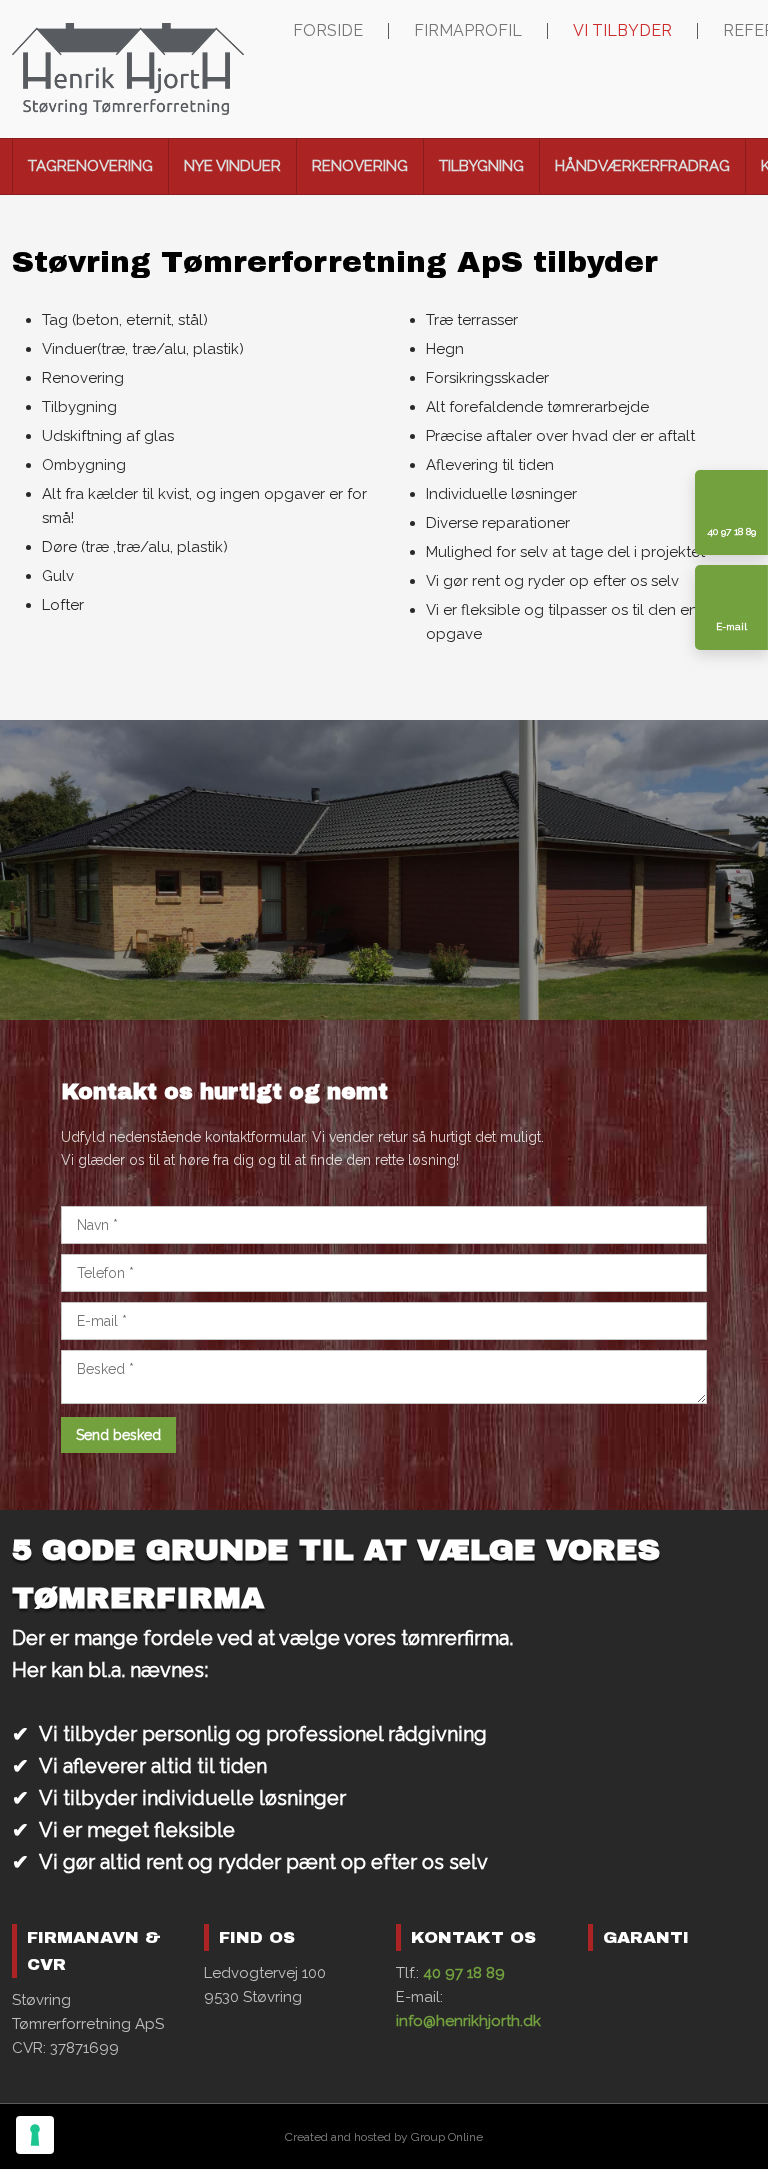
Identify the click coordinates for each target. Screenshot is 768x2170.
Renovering (360, 166)
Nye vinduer (232, 166)
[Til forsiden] (128, 69)
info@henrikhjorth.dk (468, 2021)
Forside (328, 31)
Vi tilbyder (622, 31)
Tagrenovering (90, 166)
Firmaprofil (468, 31)
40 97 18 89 (464, 1973)
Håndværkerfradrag (642, 166)
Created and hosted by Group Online (384, 2137)
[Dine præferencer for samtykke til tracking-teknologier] (35, 2135)
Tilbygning (481, 166)
